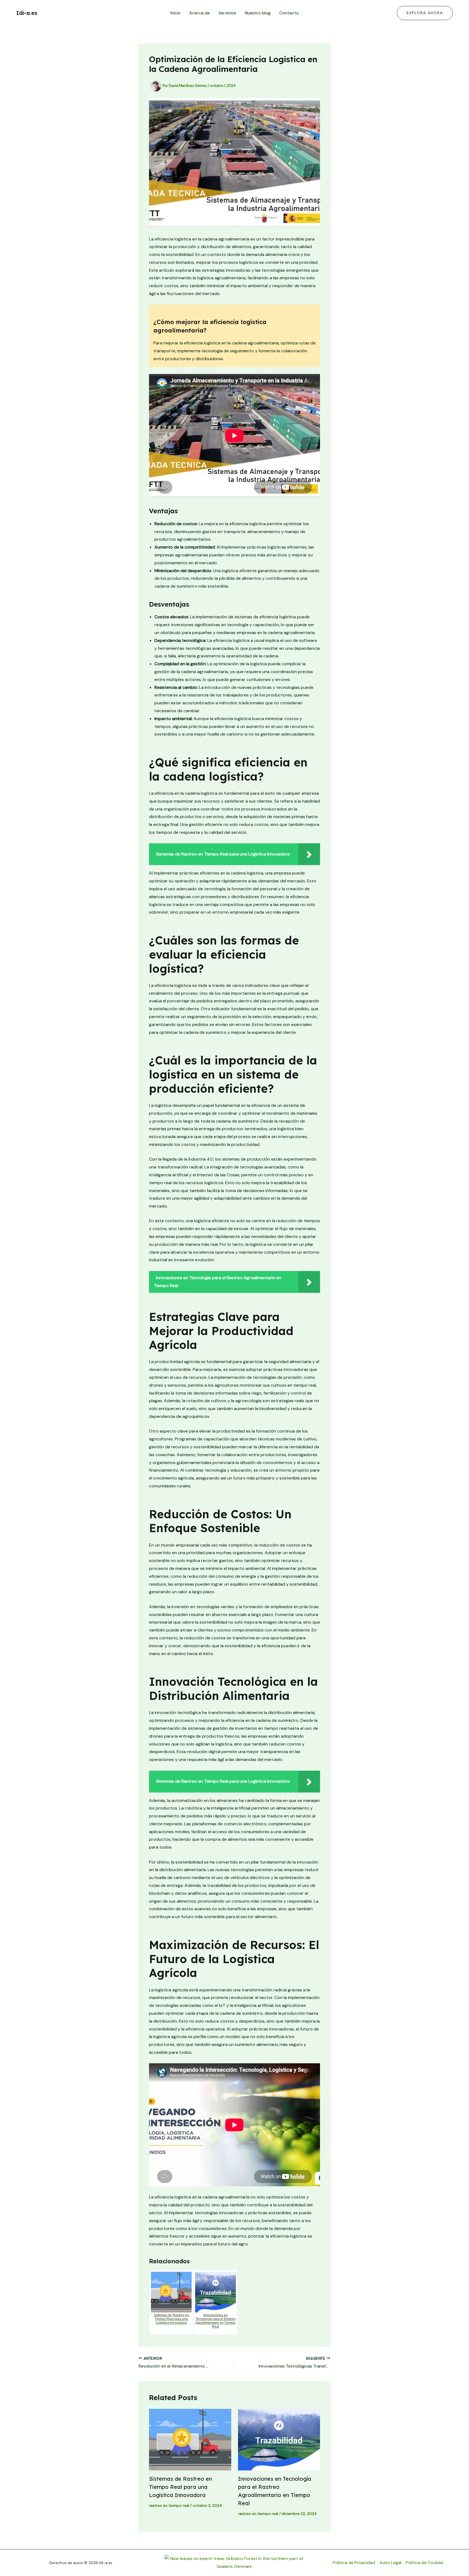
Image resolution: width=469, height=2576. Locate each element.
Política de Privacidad (354, 2563)
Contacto (289, 13)
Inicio (175, 13)
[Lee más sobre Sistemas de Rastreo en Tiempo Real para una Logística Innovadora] (190, 2440)
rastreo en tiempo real (169, 2505)
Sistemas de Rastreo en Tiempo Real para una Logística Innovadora (180, 2487)
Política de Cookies (425, 2563)
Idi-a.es (27, 13)
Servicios (227, 13)
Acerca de (199, 13)
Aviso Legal (390, 2563)
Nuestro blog (258, 13)
